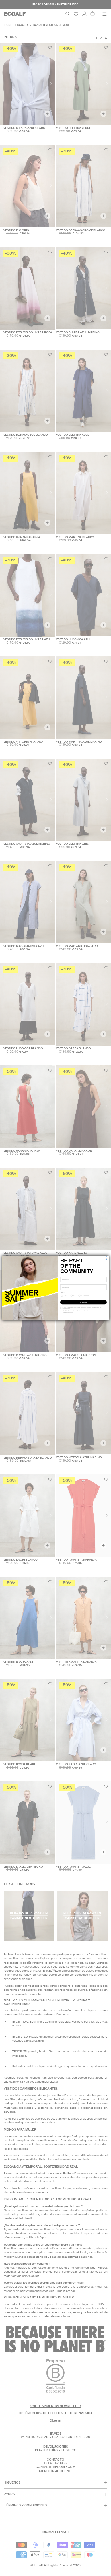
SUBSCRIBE (83, 1302)
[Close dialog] (107, 1258)
